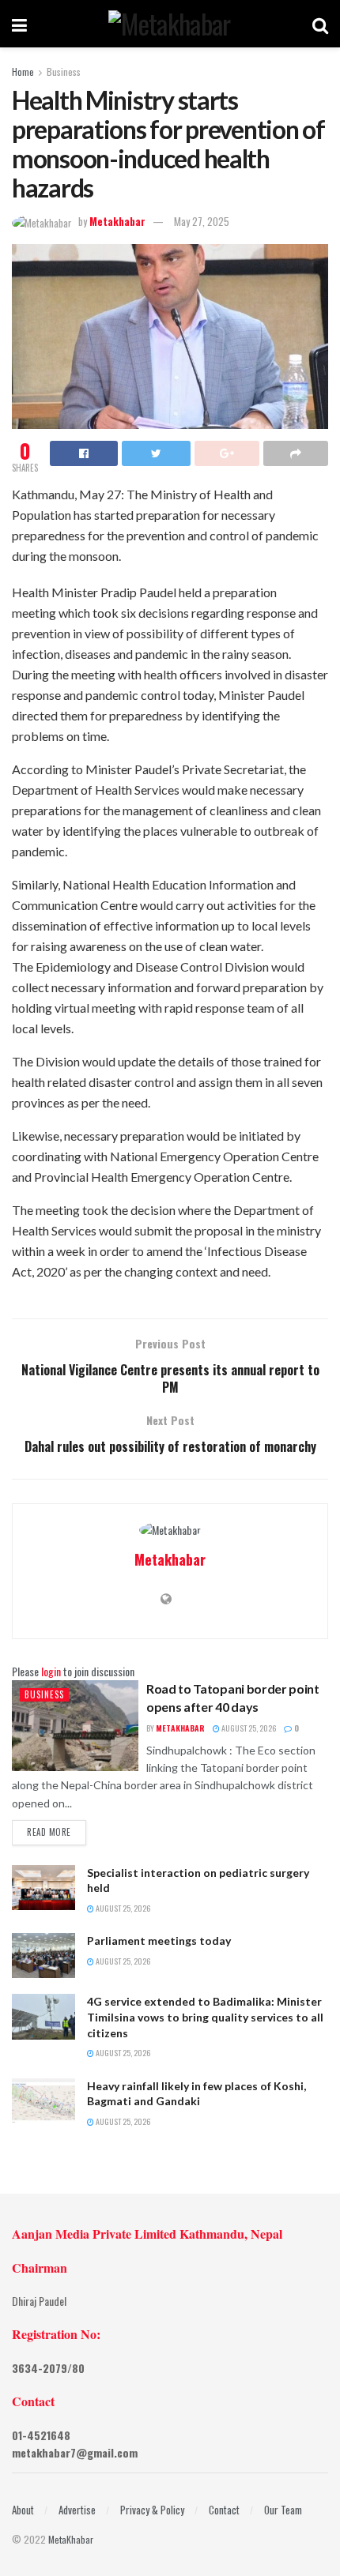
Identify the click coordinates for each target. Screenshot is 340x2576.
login (51, 1671)
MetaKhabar (71, 2539)
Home (23, 71)
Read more (49, 1832)
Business (64, 71)
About (23, 2510)
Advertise (77, 2510)
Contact (224, 2510)
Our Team (283, 2510)
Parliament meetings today (159, 1940)
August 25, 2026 (248, 1728)
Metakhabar (117, 221)
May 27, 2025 (202, 221)
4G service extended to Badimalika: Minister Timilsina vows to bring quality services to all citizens (205, 2017)
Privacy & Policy (152, 2510)
